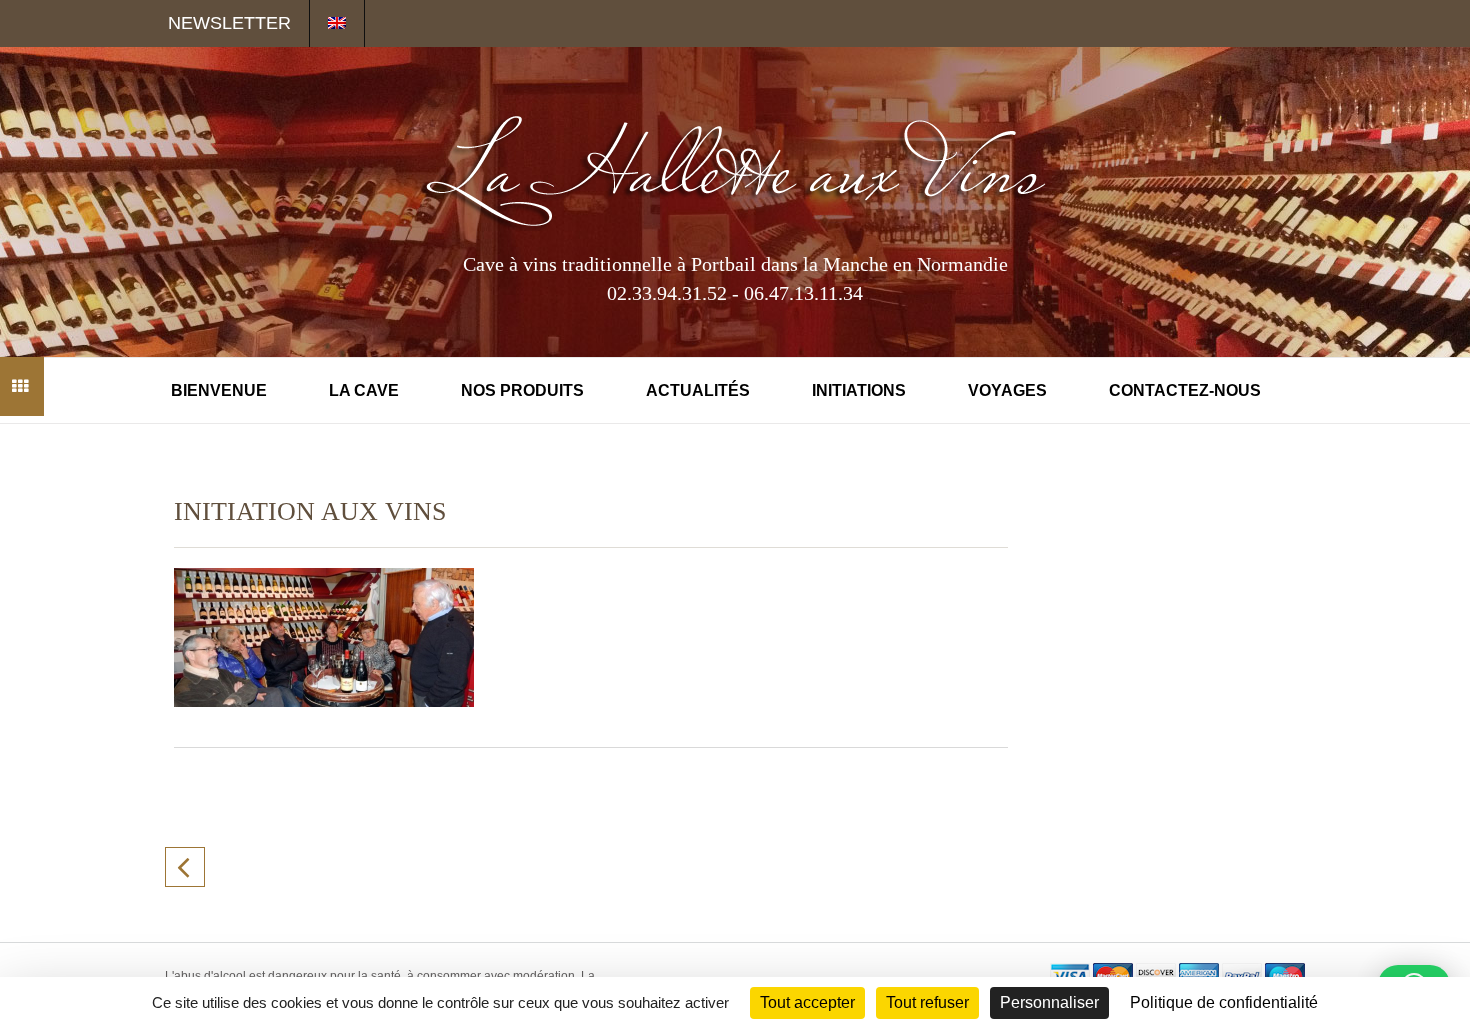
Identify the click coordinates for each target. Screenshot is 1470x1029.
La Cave (364, 390)
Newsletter (229, 23)
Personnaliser (1049, 1002)
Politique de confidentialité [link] (1224, 1002)
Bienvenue (219, 390)
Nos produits (522, 390)
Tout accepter (807, 1002)
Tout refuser (927, 1002)
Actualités (698, 390)
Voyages (1007, 390)
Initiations (859, 390)
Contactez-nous (1185, 390)
